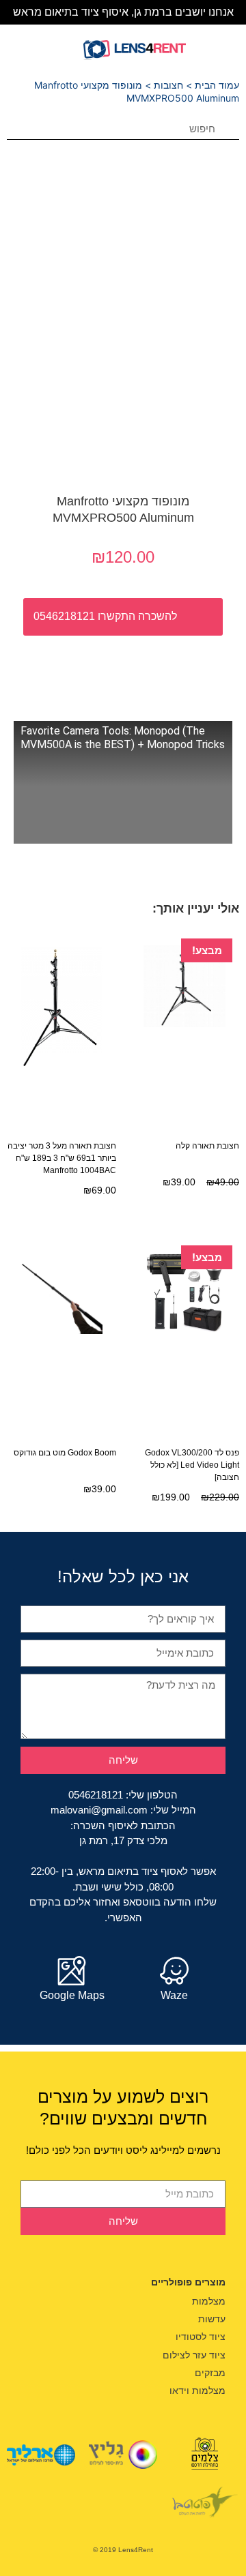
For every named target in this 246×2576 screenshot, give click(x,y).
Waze (174, 1995)
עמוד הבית (217, 85)
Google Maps (72, 1995)
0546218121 (96, 1795)
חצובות (168, 85)
